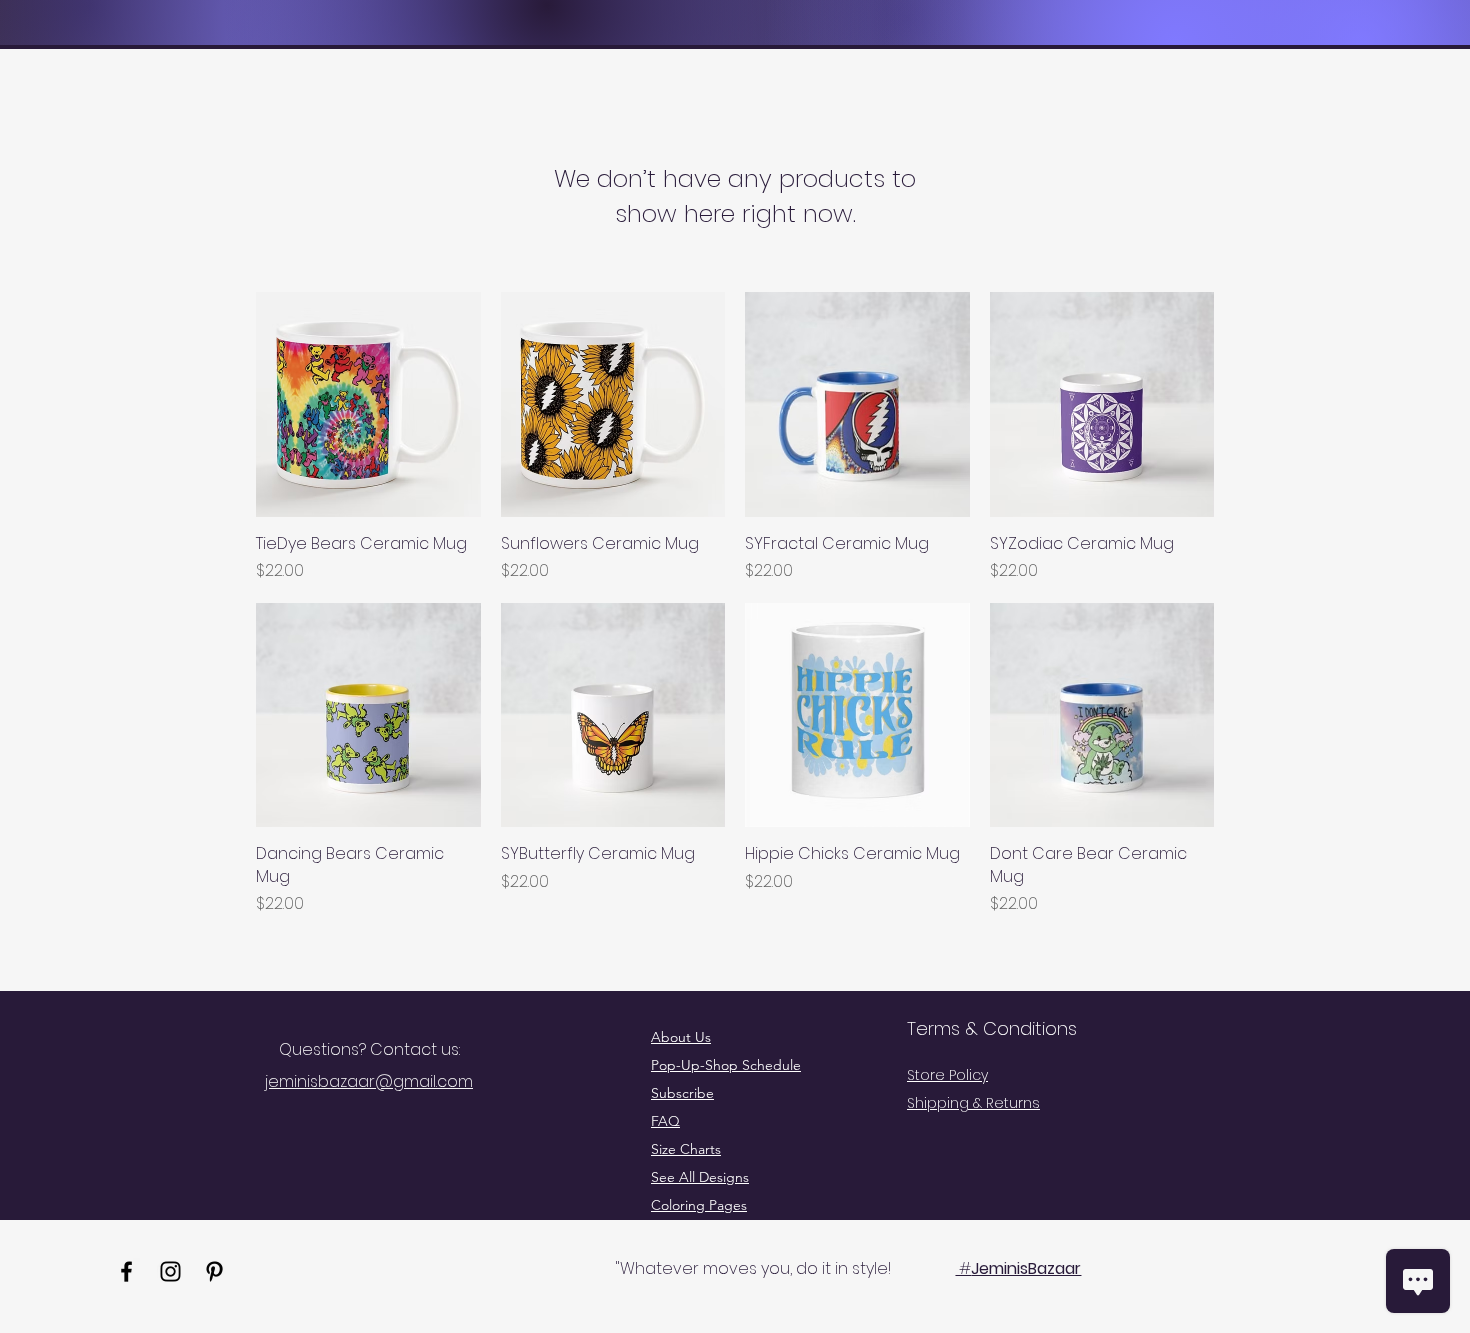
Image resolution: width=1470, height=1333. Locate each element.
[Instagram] (170, 1271)
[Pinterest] (214, 1271)
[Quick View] (368, 404)
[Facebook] (126, 1271)
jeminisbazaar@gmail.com (369, 1081)
